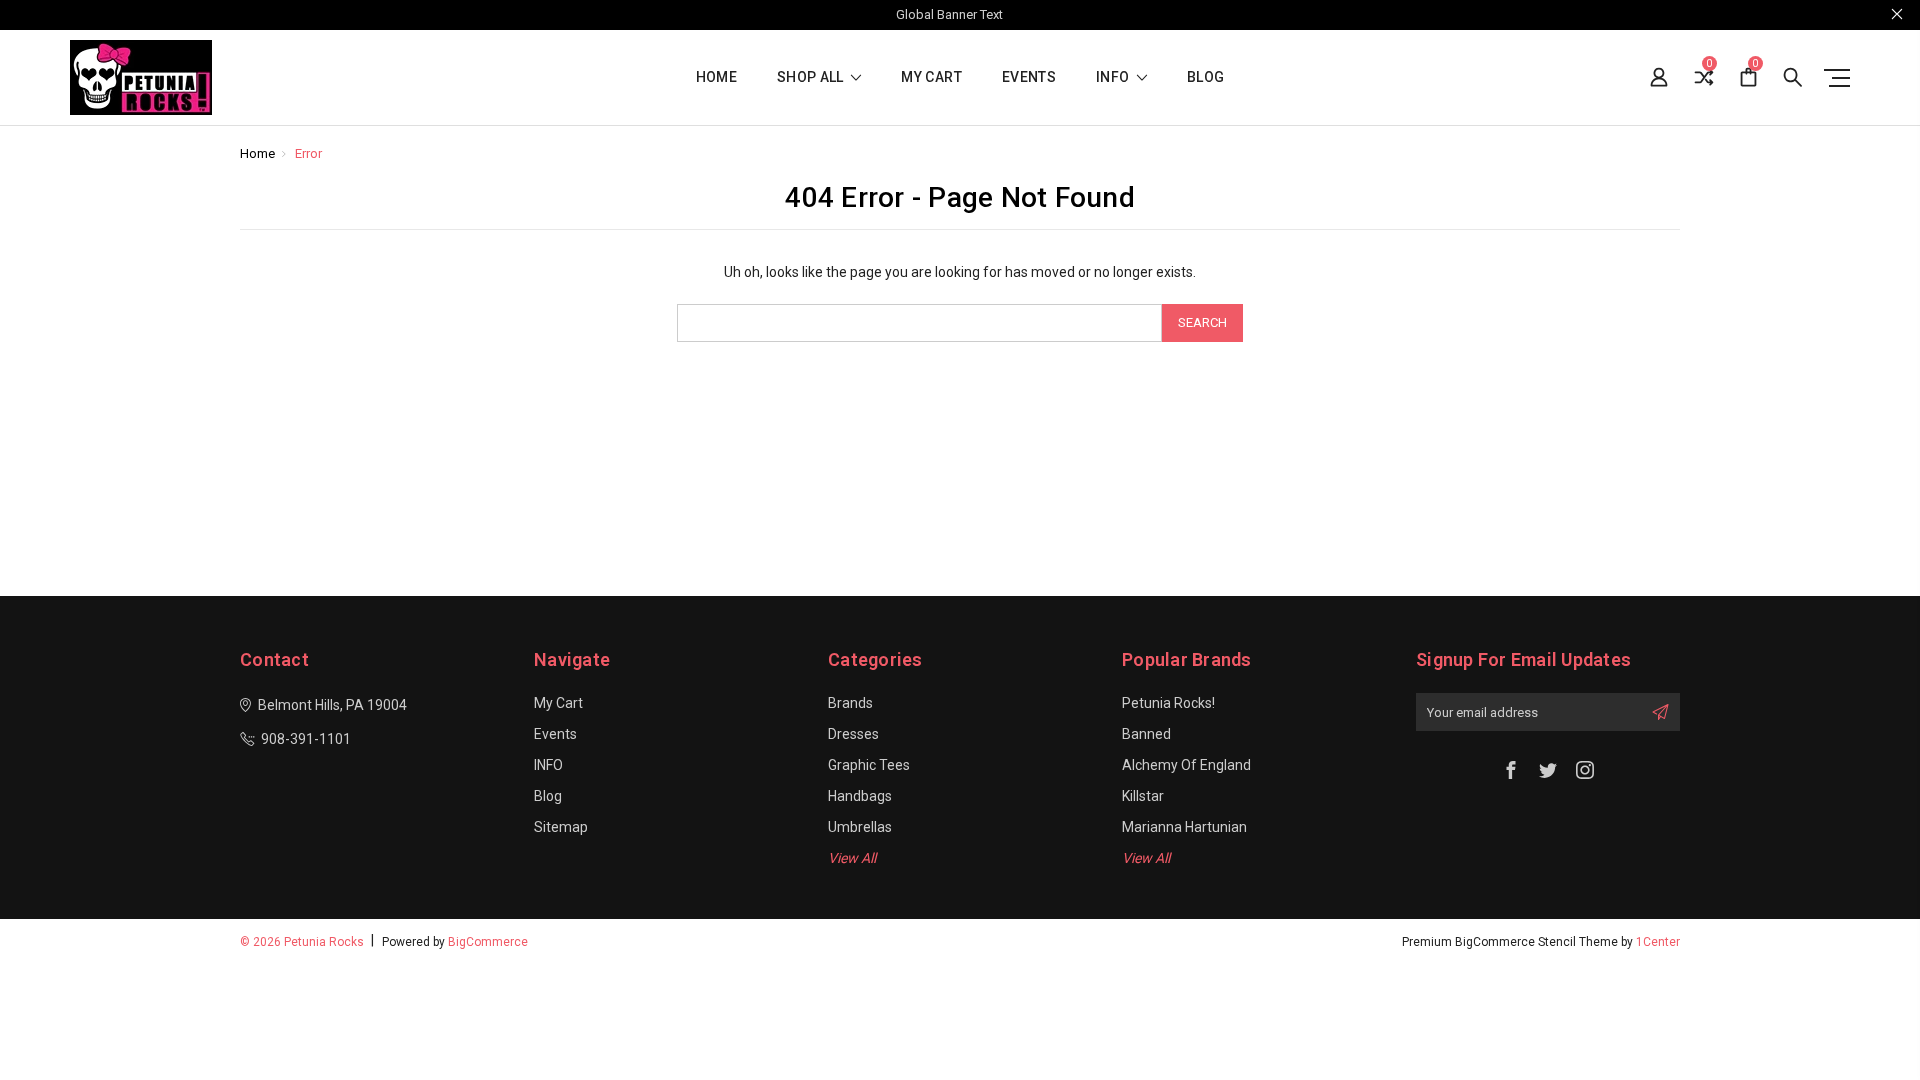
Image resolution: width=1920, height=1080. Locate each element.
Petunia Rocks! (1168, 703)
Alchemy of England (1186, 765)
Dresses (853, 734)
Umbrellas (860, 827)
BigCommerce (488, 942)
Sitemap (561, 827)
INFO (1114, 77)
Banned (1146, 734)
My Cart (931, 77)
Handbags (860, 796)
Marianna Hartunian (1184, 827)
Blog (1205, 77)
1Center (1658, 942)
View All (852, 858)
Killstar (1143, 796)
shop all (812, 77)
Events (1029, 77)
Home (716, 77)
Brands (850, 703)
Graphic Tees (869, 765)
